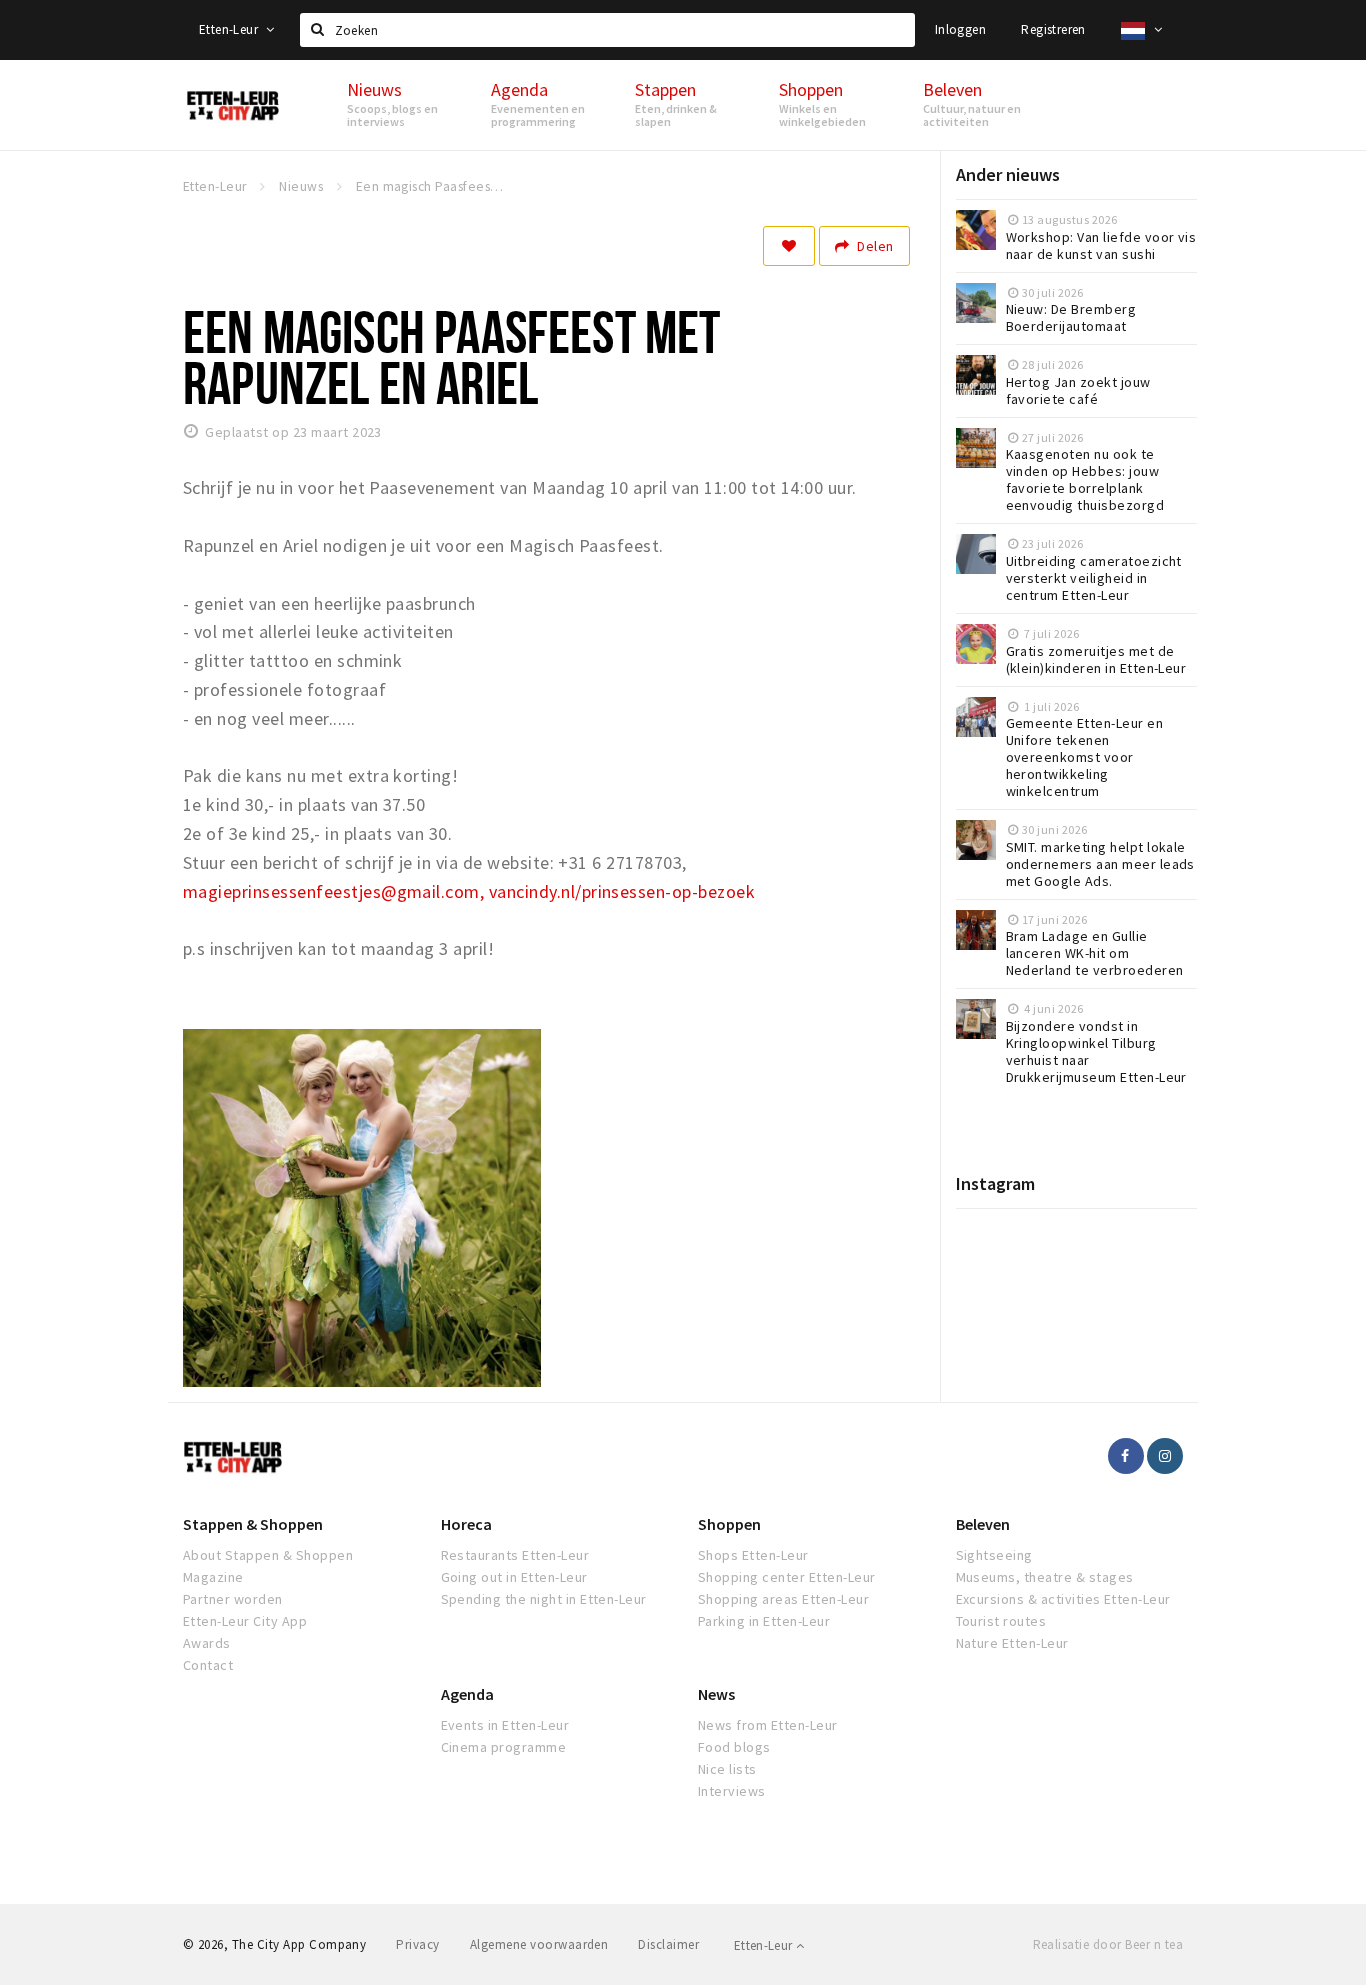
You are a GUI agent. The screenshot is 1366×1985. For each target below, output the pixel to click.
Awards (207, 1643)
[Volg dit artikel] (789, 246)
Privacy (417, 1944)
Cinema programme (504, 1747)
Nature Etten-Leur (1012, 1643)
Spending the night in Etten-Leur (544, 1599)
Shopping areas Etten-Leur (783, 1599)
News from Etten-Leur (768, 1725)
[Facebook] (1126, 1456)
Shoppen (729, 1524)
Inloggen (960, 29)
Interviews (732, 1791)
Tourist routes (1001, 1621)
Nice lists (727, 1769)
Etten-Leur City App (245, 1621)
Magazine (213, 1577)
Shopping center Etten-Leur (786, 1577)
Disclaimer (668, 1944)
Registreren (1053, 29)
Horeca (466, 1524)
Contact (208, 1665)
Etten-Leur (230, 29)
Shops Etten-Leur (753, 1555)
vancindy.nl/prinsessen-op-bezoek (622, 891)
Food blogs (734, 1747)
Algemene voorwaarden (539, 1944)
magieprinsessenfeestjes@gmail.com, (333, 891)
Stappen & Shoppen (253, 1524)
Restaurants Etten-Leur (515, 1555)
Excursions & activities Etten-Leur (1063, 1599)
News (716, 1694)
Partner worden (233, 1599)
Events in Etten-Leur (505, 1725)
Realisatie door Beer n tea (1108, 1944)
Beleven (983, 1524)
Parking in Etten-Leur (764, 1621)
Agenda (467, 1694)
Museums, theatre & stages (1045, 1577)
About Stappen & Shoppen (268, 1555)
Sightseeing (994, 1555)
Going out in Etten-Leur (514, 1577)
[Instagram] (1165, 1456)
